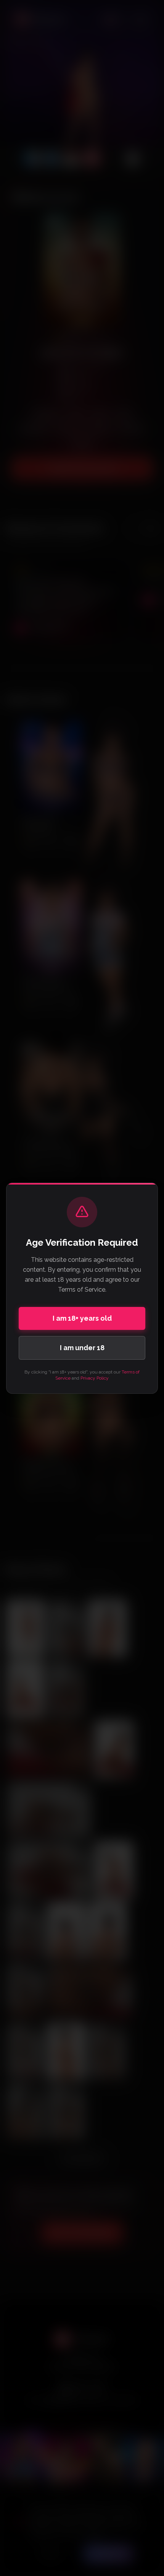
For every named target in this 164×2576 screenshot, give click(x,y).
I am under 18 (82, 1348)
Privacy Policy (95, 1378)
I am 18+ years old (82, 1318)
